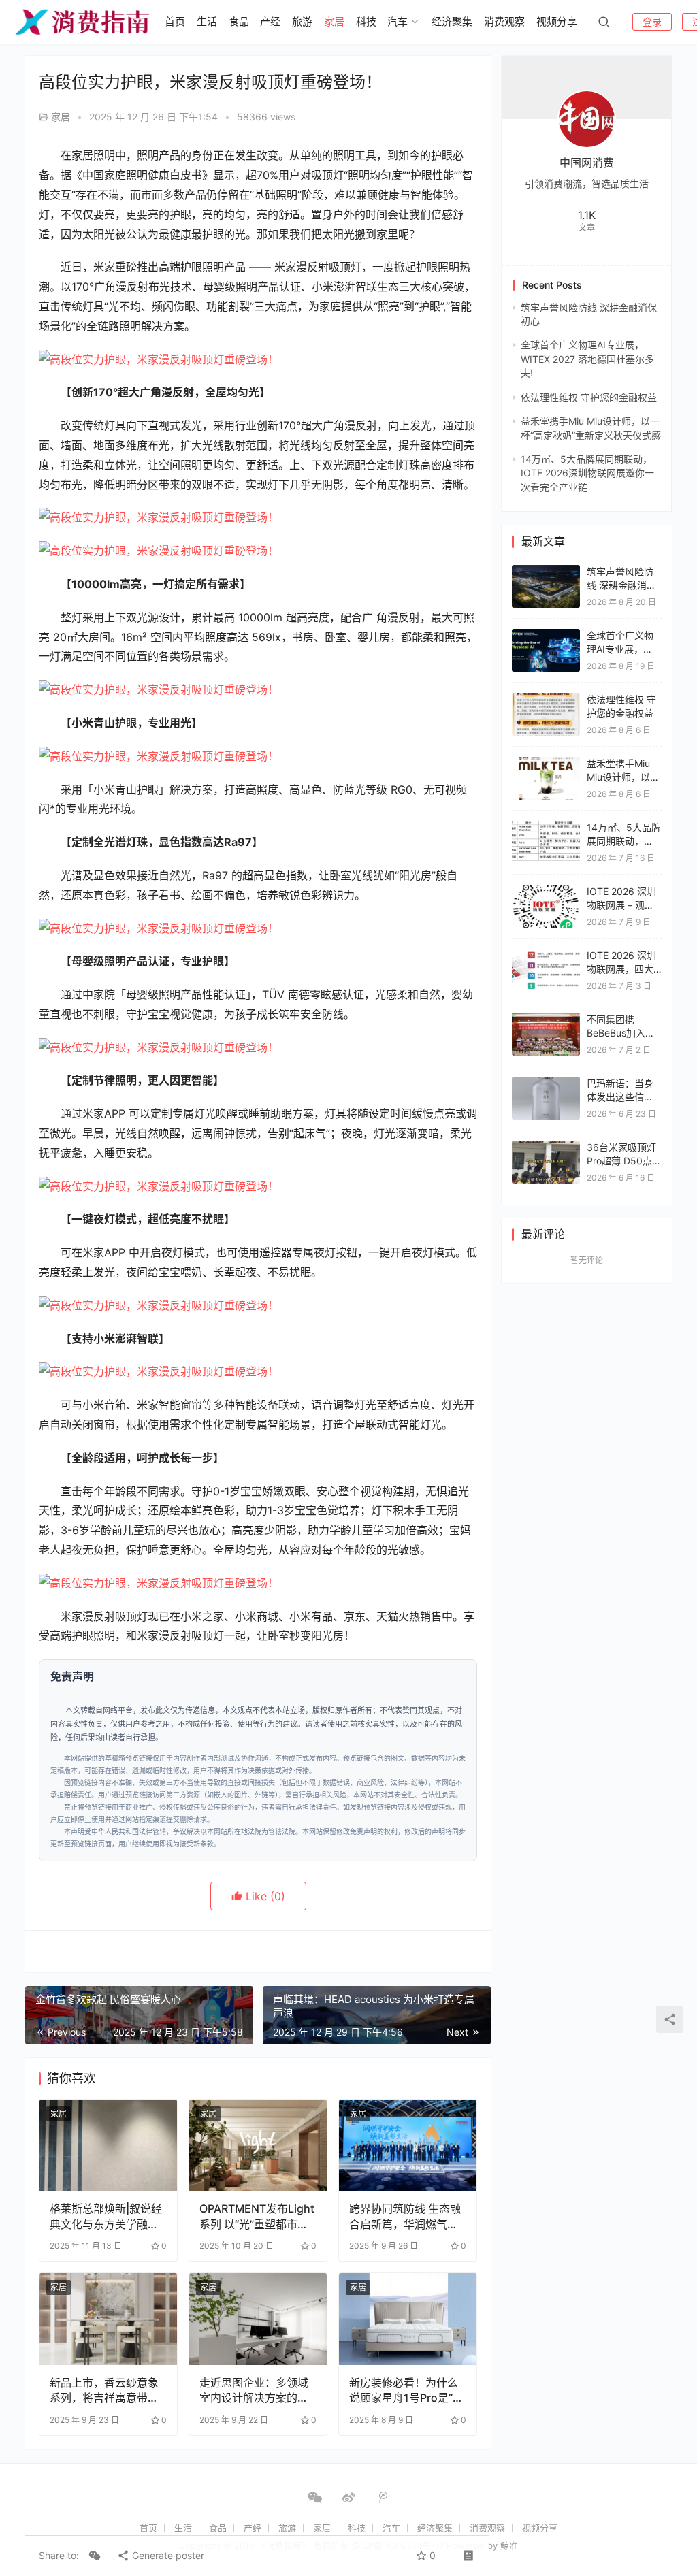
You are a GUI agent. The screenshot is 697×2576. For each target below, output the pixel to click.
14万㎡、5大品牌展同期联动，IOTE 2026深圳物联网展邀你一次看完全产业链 (587, 473)
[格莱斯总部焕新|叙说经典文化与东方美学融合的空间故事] (108, 2146)
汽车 (398, 21)
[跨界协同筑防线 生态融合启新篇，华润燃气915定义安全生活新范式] (408, 2146)
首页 (175, 21)
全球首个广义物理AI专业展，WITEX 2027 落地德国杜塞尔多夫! (587, 359)
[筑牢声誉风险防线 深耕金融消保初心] (546, 571)
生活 (207, 21)
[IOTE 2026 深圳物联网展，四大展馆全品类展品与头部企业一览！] (546, 955)
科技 (366, 21)
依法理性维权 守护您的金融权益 (589, 397)
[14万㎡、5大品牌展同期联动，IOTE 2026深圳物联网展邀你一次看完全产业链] (546, 827)
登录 (652, 21)
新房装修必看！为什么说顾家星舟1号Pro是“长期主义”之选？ (406, 2391)
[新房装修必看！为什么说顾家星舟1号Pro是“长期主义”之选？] (408, 2319)
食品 (239, 21)
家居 (334, 21)
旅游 (302, 21)
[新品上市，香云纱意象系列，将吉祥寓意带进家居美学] (108, 2319)
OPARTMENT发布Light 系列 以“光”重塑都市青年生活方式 (257, 2216)
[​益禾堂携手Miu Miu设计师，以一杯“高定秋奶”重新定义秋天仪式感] (546, 763)
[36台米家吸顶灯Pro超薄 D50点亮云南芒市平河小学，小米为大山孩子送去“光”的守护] (546, 1147)
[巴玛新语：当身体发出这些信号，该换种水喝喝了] (546, 1083)
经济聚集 (452, 21)
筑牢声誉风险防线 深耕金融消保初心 (621, 585)
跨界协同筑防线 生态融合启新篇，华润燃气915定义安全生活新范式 (405, 2216)
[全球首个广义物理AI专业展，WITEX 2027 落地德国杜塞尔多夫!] (546, 635)
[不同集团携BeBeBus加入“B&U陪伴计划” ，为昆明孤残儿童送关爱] (546, 1019)
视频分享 (557, 21)
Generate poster (167, 2555)
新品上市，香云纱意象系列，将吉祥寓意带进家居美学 (104, 2391)
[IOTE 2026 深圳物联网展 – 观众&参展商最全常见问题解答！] (546, 891)
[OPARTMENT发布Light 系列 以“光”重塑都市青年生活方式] (258, 2146)
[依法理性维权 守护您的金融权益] (546, 699)
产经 (270, 21)
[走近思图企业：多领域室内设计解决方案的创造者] (258, 2319)
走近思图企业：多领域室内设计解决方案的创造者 (254, 2391)
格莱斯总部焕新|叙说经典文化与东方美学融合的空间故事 (106, 2216)
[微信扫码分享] (95, 2556)
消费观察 (504, 21)
